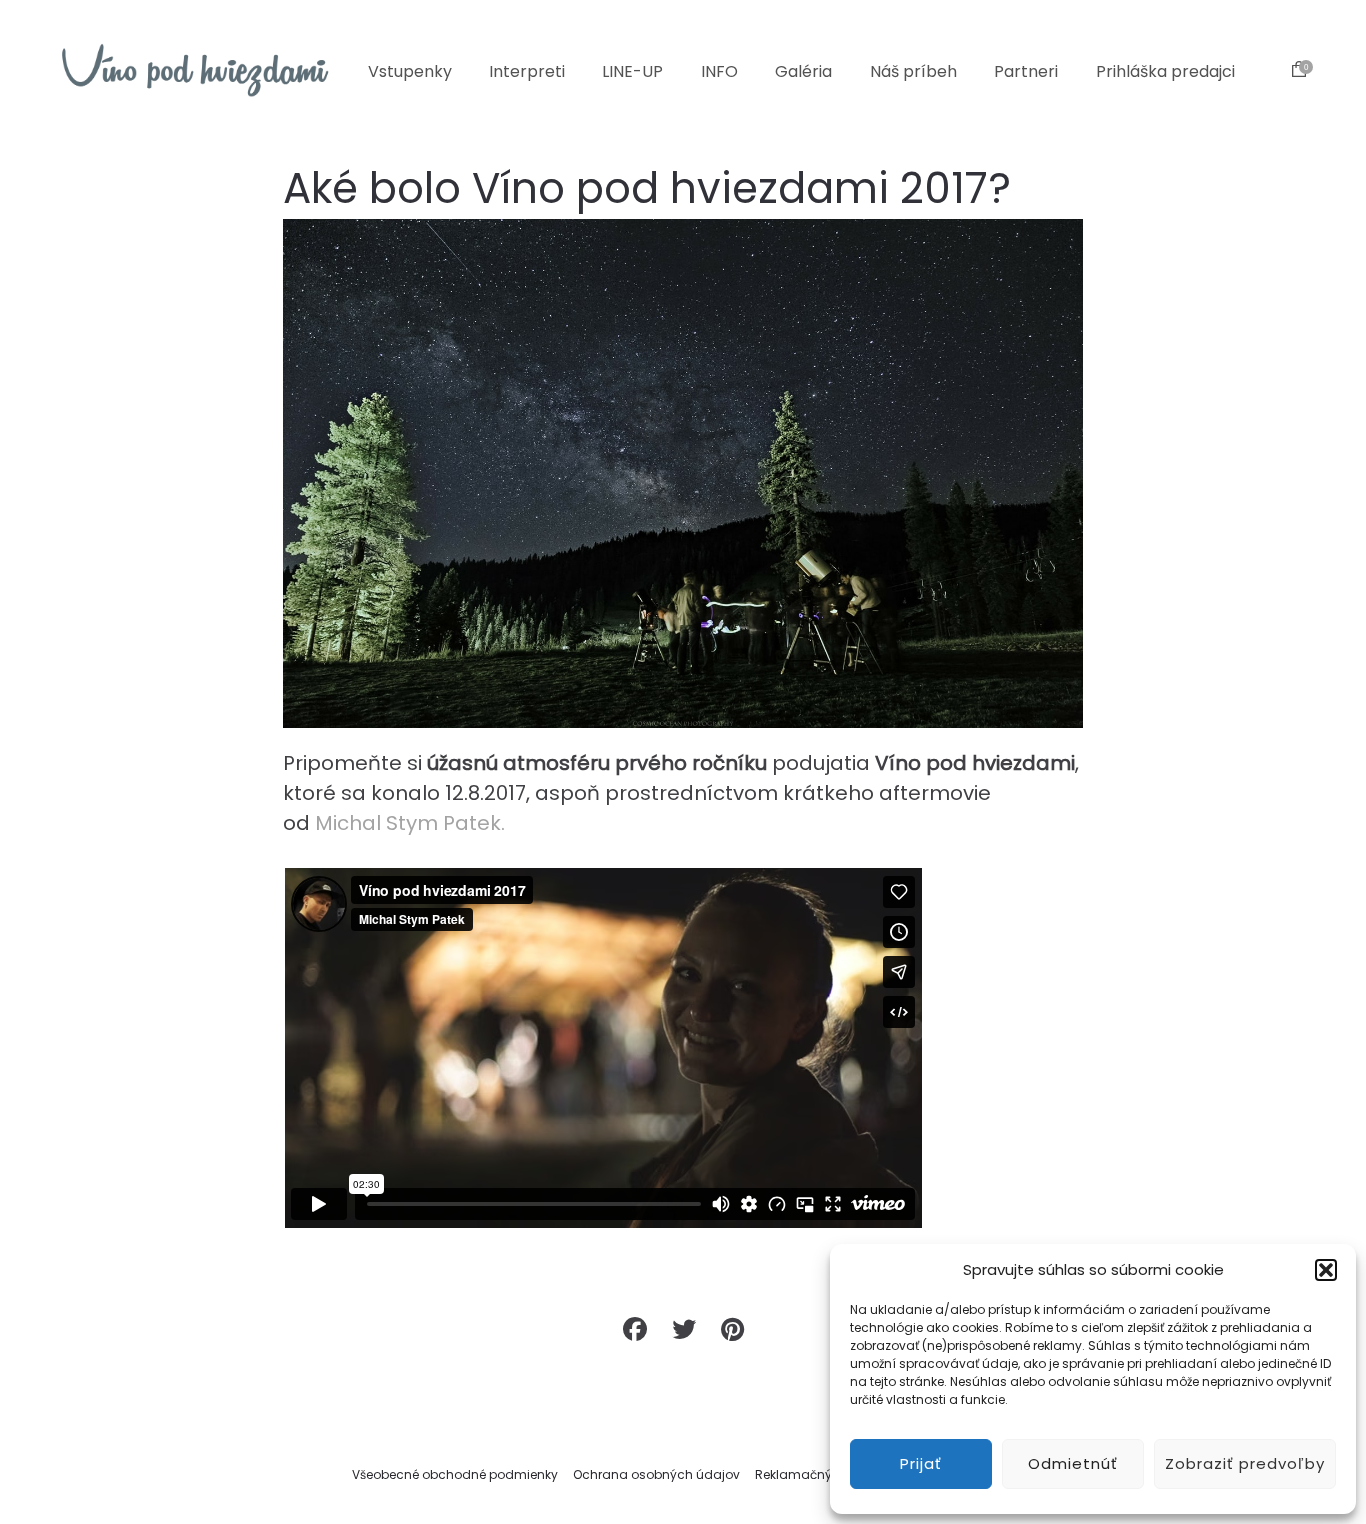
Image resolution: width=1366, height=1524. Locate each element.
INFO (719, 72)
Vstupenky (410, 72)
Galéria (803, 72)
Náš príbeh (913, 72)
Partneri (1026, 72)
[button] (1326, 1270)
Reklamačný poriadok (822, 1474)
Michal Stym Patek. (410, 823)
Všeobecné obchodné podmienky (455, 1474)
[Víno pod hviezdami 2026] (195, 70)
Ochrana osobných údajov (656, 1474)
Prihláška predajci (1165, 72)
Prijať (921, 1463)
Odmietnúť (1073, 1463)
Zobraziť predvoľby (1245, 1463)
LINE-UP (632, 72)
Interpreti (527, 72)
